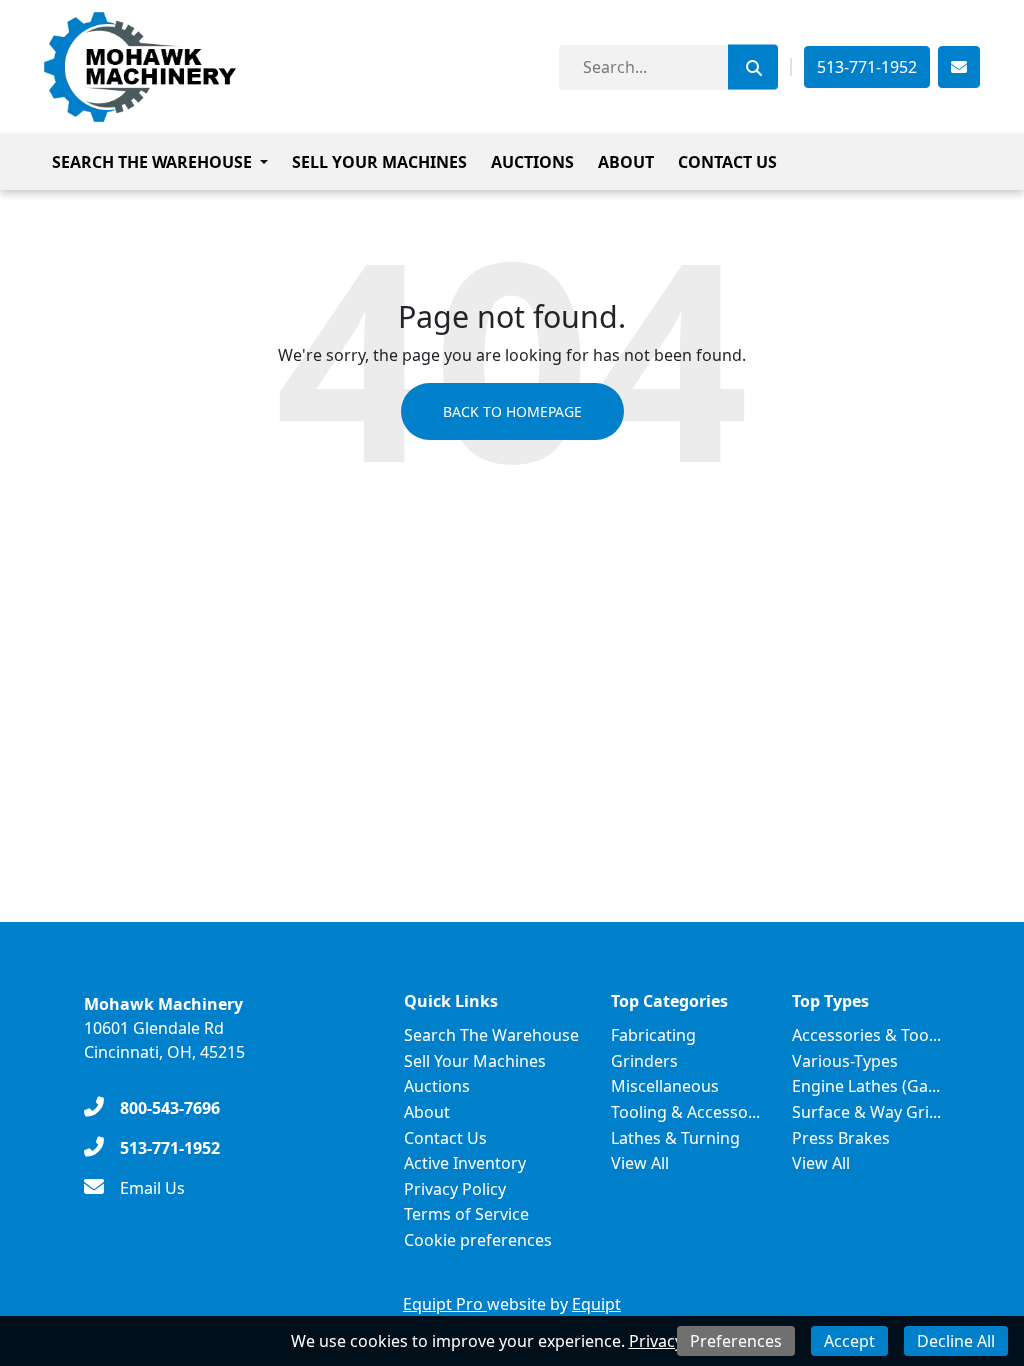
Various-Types (845, 1061)
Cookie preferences (478, 1240)
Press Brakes (841, 1138)
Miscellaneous (665, 1086)
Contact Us (727, 162)
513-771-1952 (867, 67)
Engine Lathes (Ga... (866, 1086)
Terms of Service (466, 1214)
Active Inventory (465, 1163)
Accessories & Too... (866, 1035)
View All (640, 1163)
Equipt (596, 1304)
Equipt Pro (445, 1304)
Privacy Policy (455, 1189)
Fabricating (653, 1035)
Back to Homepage (512, 411)
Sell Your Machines (379, 162)
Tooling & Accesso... (685, 1112)
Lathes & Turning (675, 1138)
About (626, 162)
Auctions (532, 162)
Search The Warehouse (152, 162)
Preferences (736, 1341)
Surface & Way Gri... (866, 1112)
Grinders (644, 1061)
